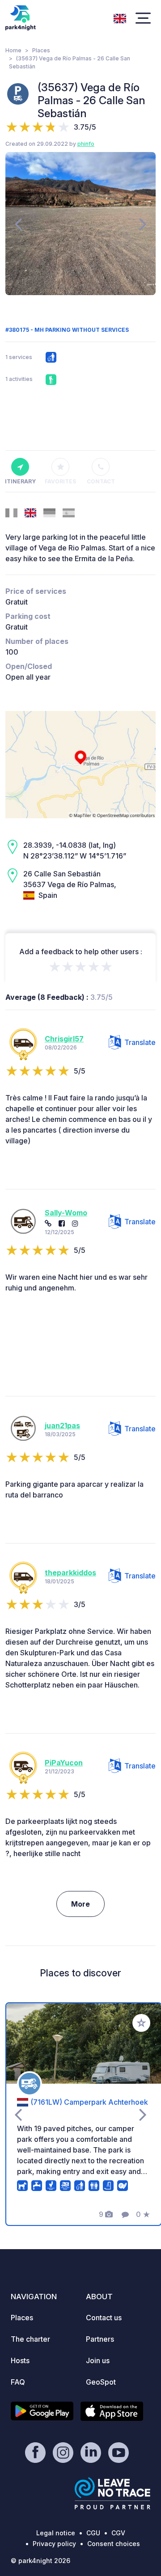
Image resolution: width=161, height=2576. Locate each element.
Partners (100, 2339)
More (80, 1904)
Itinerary (20, 481)
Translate (140, 1042)
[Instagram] (75, 1223)
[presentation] (18, 224)
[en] (120, 17)
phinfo (86, 144)
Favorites (60, 481)
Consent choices (114, 2544)
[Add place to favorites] (141, 2023)
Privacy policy (54, 2544)
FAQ (18, 2382)
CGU (93, 2533)
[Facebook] (62, 1223)
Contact (101, 481)
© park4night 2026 (40, 2561)
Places (41, 50)
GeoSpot (101, 2382)
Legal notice (56, 2533)
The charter (30, 2339)
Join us (98, 2360)
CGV (118, 2533)
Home (13, 50)
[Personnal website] (48, 1223)
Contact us (104, 2318)
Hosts (20, 2360)
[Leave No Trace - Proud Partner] (113, 2493)
